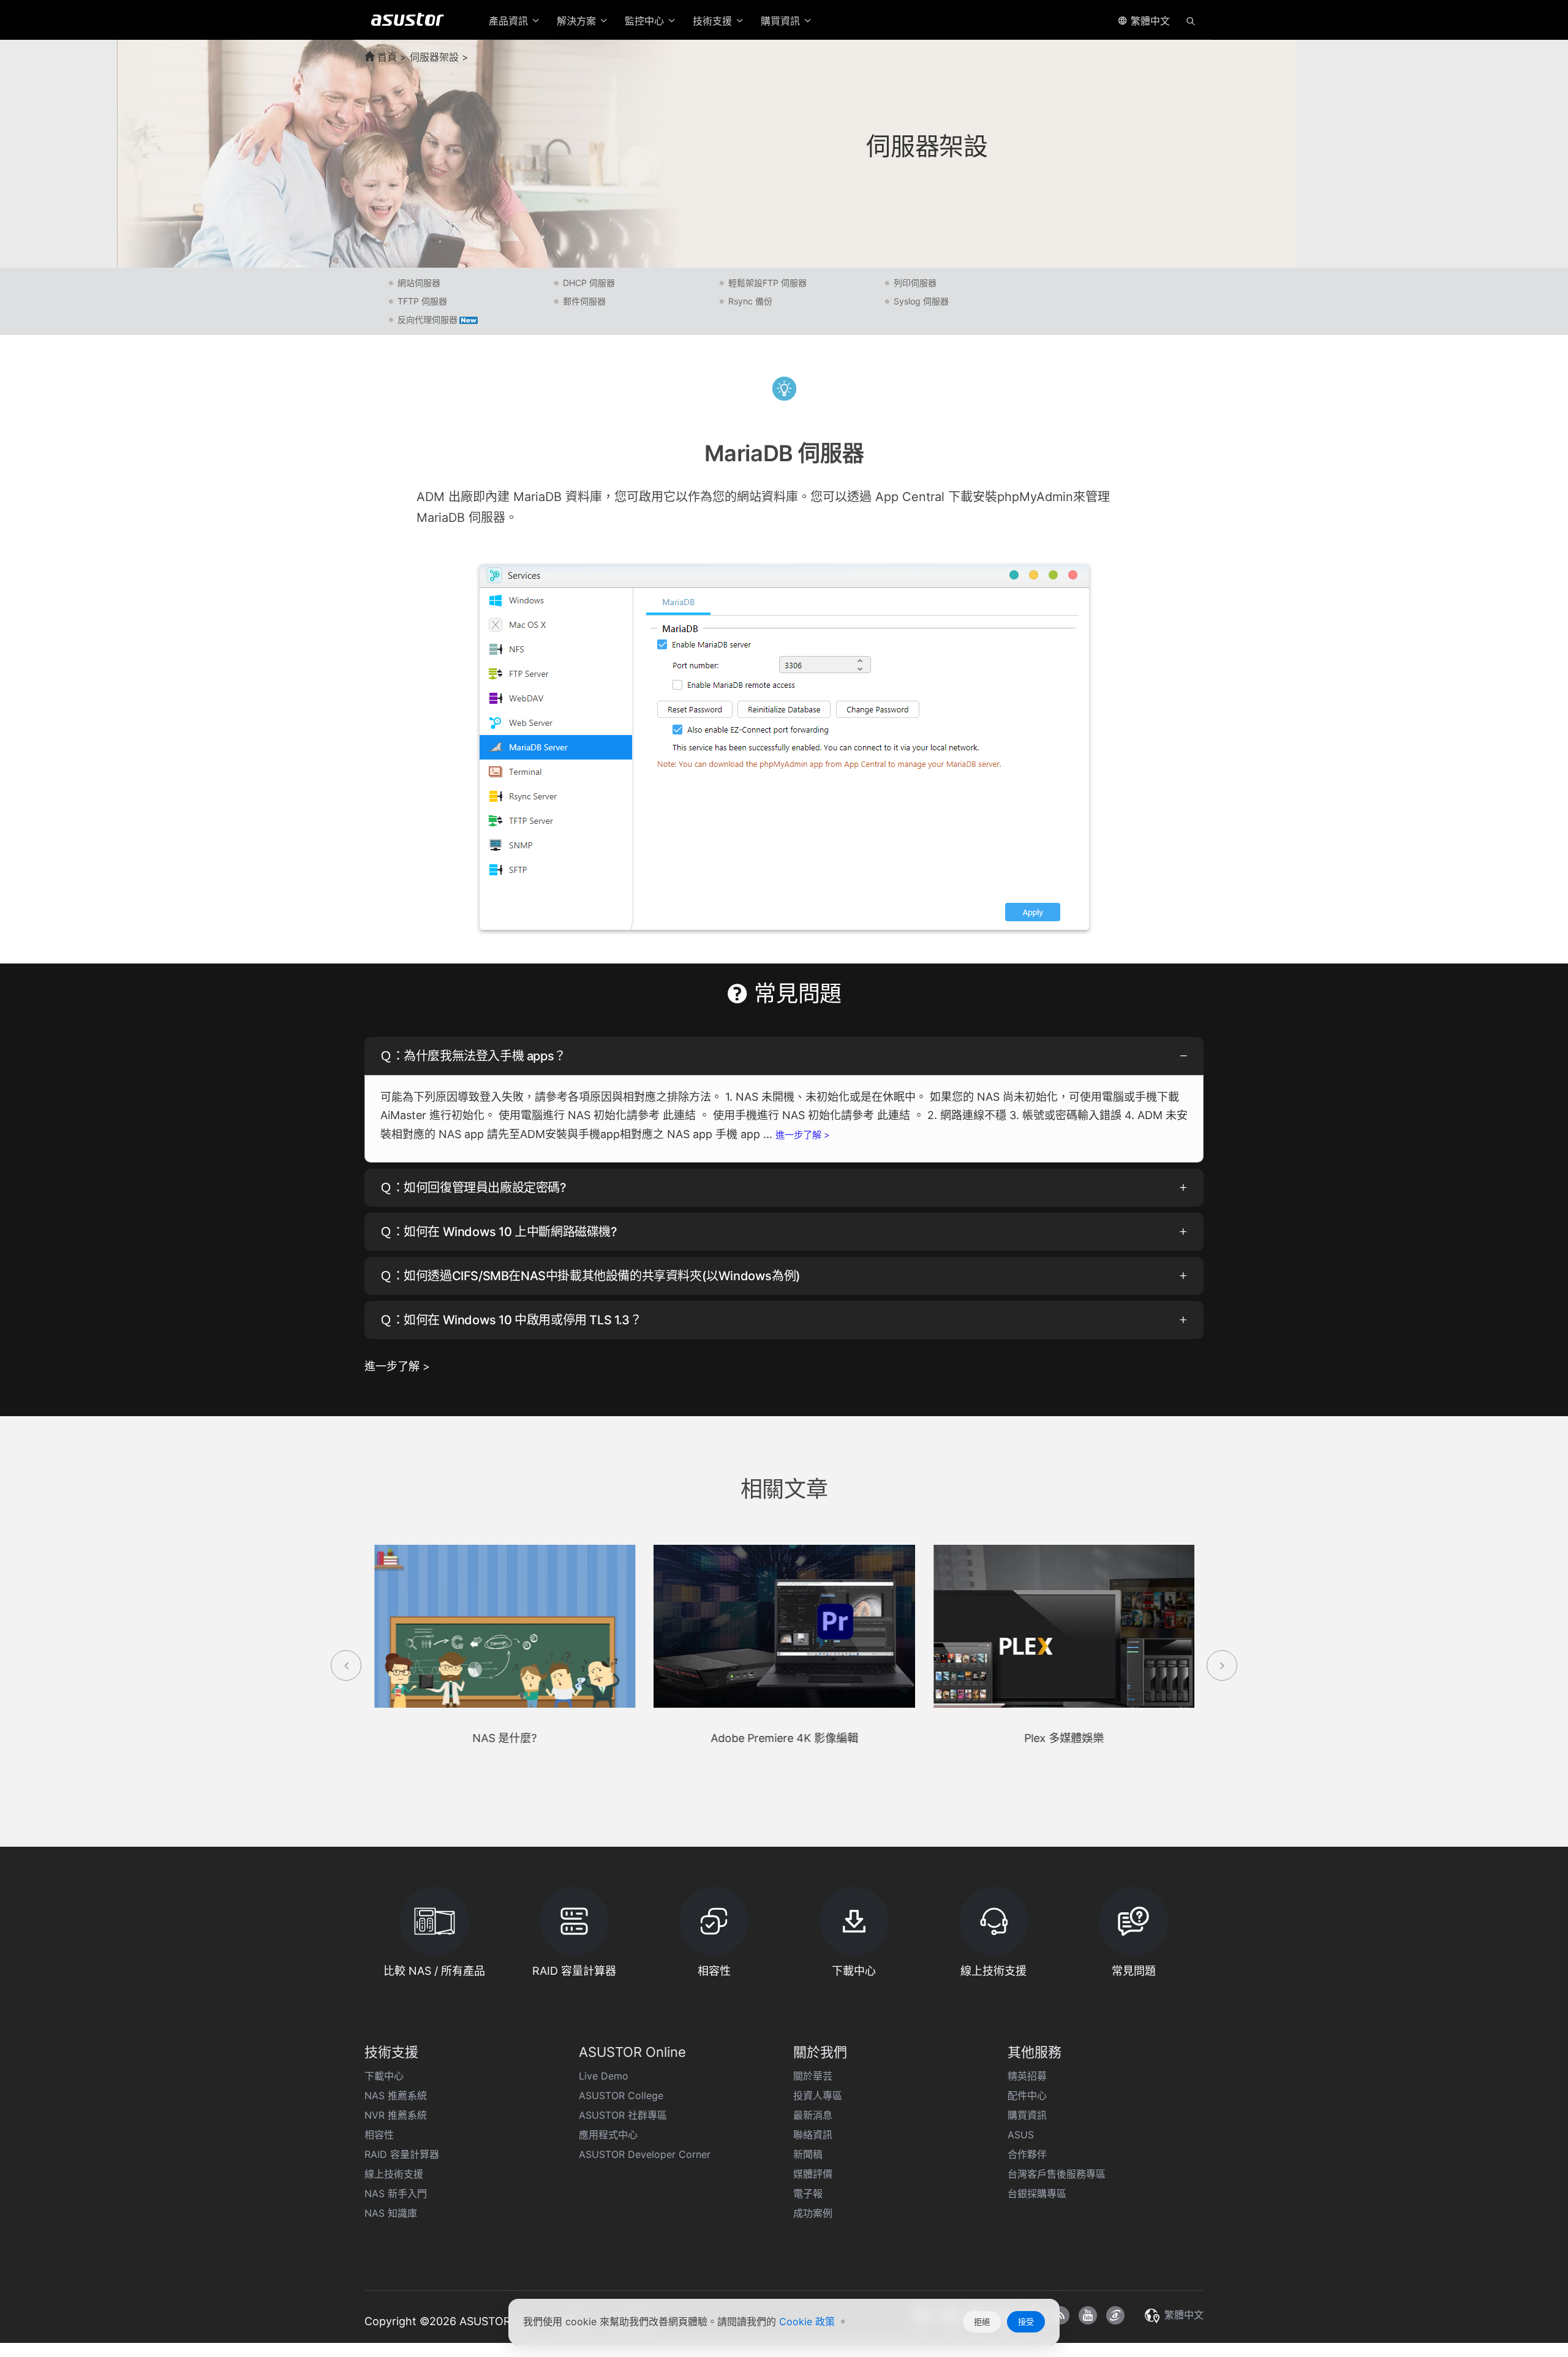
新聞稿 (808, 2154)
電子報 (808, 2193)
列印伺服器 (915, 283)
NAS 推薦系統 (396, 2095)
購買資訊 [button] (782, 21)
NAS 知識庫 (391, 2213)
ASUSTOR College (621, 2095)
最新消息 (813, 2115)
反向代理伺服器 (428, 319)
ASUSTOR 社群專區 (623, 2115)
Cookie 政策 (809, 2321)
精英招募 (1027, 2076)
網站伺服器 (419, 283)
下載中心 (384, 2076)
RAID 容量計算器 (402, 2154)
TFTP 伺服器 (422, 301)
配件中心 (1027, 2095)
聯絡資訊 (813, 2135)
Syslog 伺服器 (921, 301)
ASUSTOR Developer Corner (645, 2154)
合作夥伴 (1027, 2154)
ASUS (1021, 2135)
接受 (1026, 2321)
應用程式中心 (608, 2135)
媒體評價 (813, 2174)
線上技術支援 (394, 2174)
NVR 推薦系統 (396, 2115)
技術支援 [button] (714, 21)
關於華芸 (813, 2076)
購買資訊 (1027, 2115)
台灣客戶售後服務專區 (1057, 2174)
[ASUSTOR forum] (1115, 2315)
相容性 (379, 2135)
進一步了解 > (803, 1135)
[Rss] (1060, 2315)
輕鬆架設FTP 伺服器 (767, 283)
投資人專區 (818, 2095)
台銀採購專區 (1037, 2193)
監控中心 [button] (646, 21)
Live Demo (604, 2076)
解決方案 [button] (578, 21)
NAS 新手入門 (396, 2193)
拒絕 (982, 2321)
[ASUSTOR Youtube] (1088, 2315)
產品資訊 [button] (510, 21)
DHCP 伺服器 (589, 283)
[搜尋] (1191, 20)
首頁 (386, 57)
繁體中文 (1149, 21)
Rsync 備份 (750, 301)
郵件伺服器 (584, 301)
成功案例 (813, 2213)
